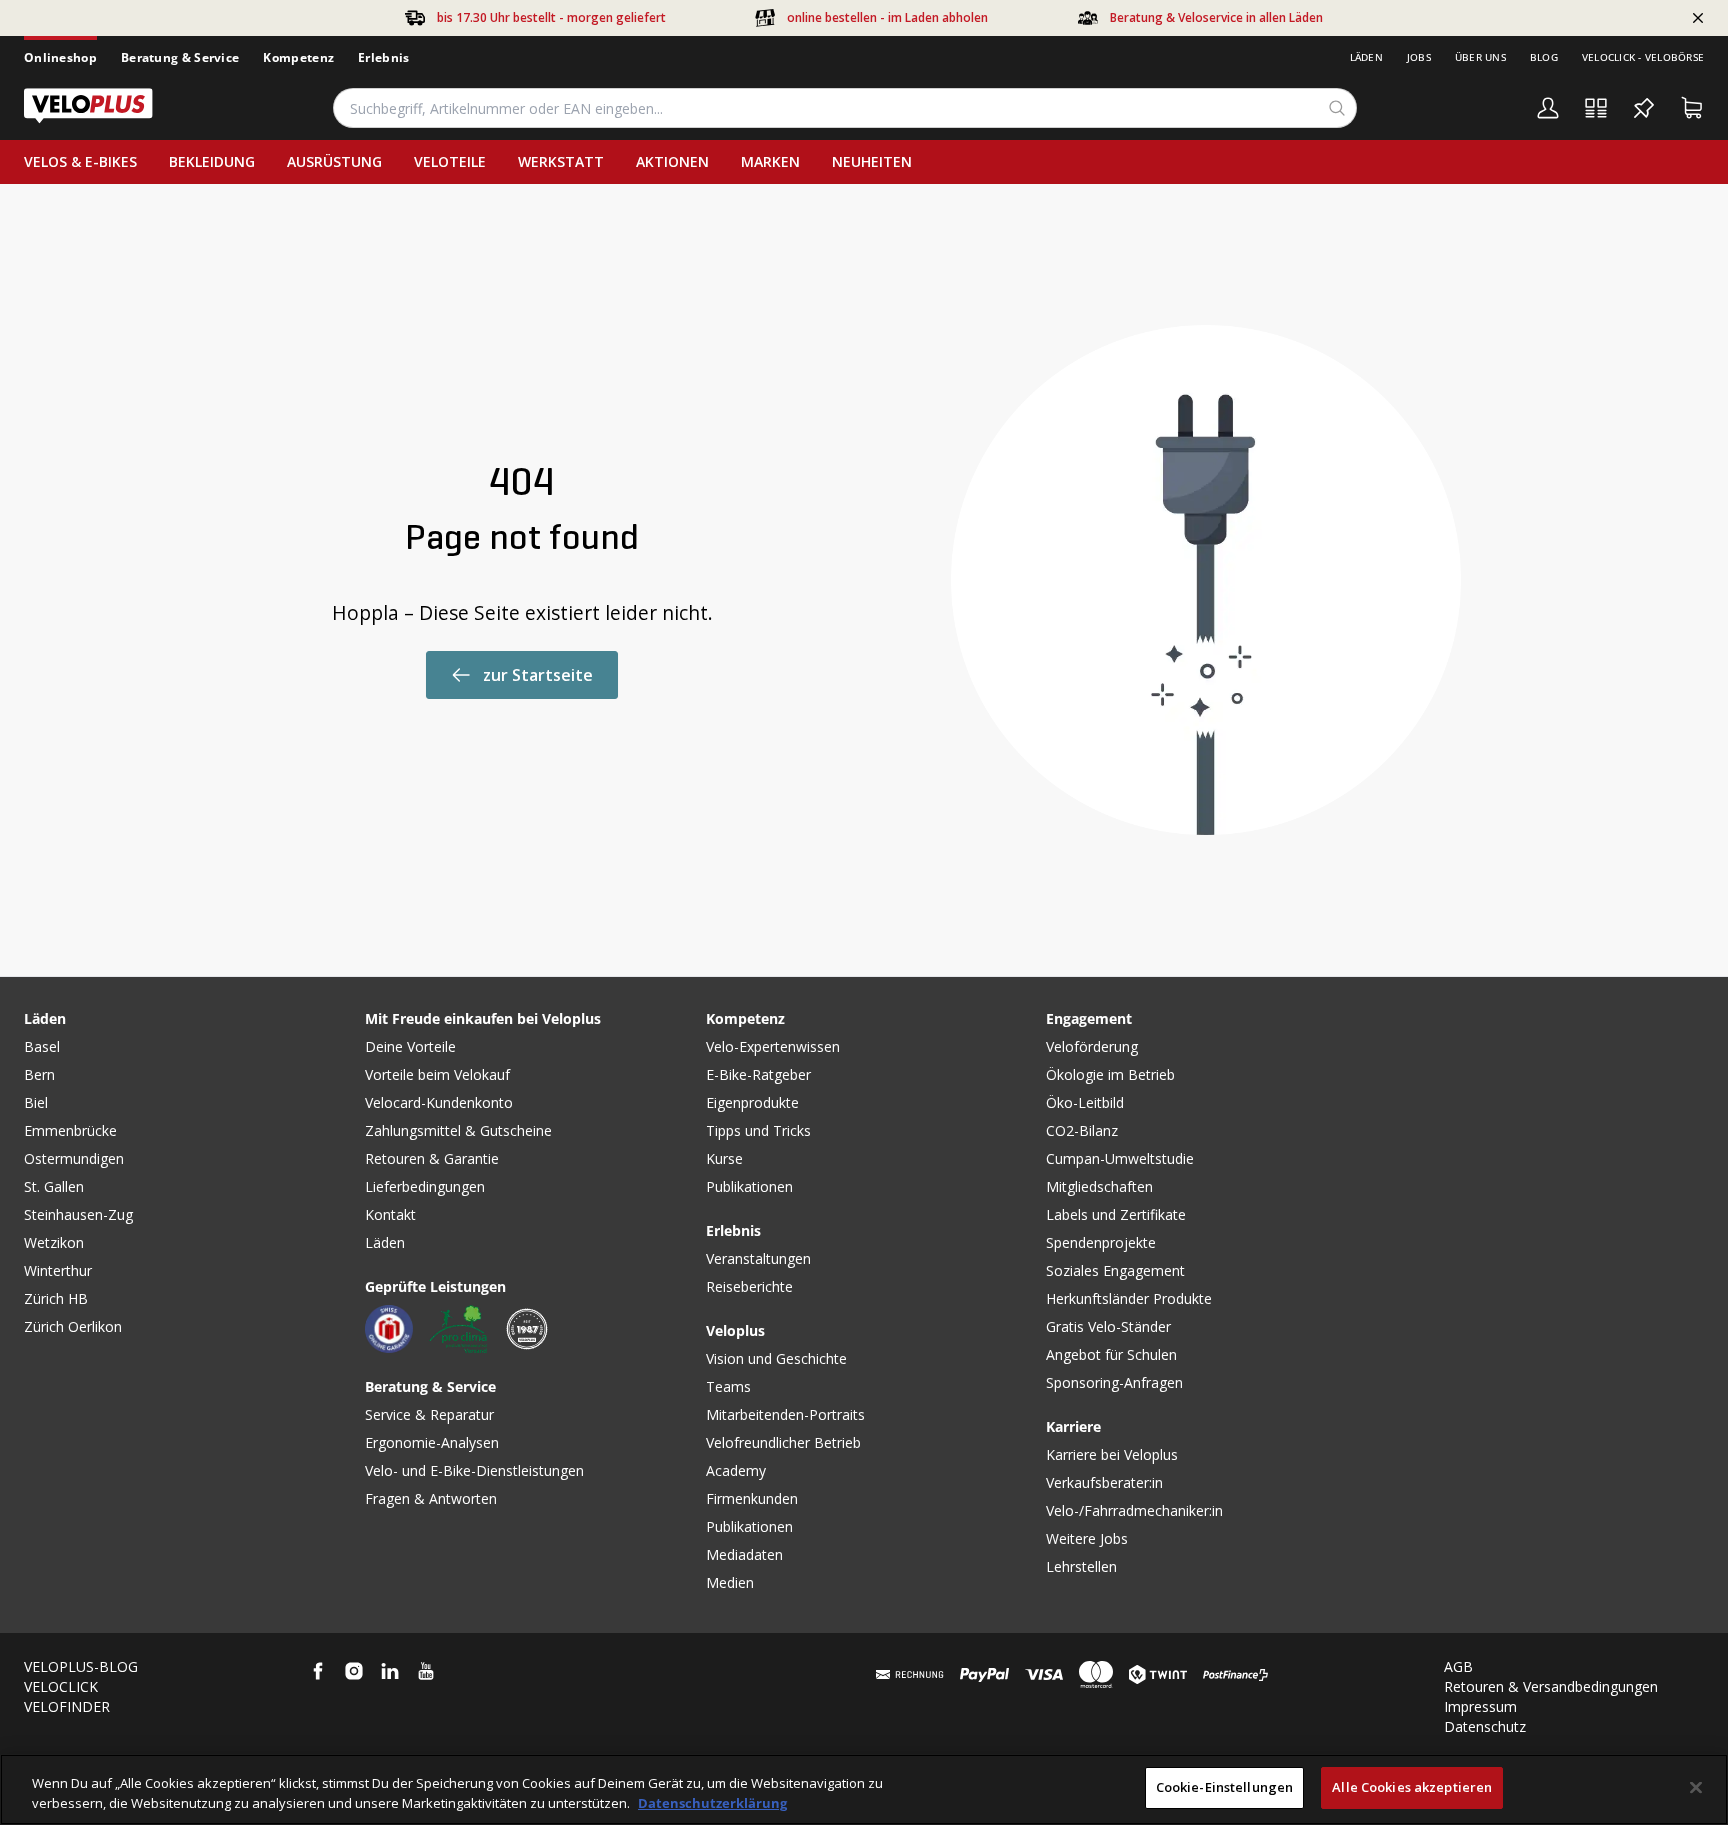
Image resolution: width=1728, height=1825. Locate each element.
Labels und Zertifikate (1116, 1214)
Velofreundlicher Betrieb (783, 1442)
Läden (1366, 57)
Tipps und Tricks (758, 1130)
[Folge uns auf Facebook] (318, 1671)
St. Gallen (54, 1186)
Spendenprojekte (1101, 1242)
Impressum (1480, 1706)
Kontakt (390, 1214)
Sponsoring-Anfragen (1114, 1382)
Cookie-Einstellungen (1225, 1787)
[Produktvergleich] (1596, 108)
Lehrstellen (1081, 1566)
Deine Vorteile (410, 1046)
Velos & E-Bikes (80, 161)
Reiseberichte (749, 1286)
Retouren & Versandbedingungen (1551, 1686)
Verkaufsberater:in (1104, 1482)
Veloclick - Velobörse (1643, 57)
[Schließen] (1696, 1787)
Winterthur (58, 1270)
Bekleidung (212, 161)
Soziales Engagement (1115, 1270)
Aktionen (672, 161)
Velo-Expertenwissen (773, 1046)
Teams (728, 1386)
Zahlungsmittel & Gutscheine (458, 1130)
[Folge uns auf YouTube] (426, 1671)
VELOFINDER (67, 1706)
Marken (770, 161)
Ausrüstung (334, 161)
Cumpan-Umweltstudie (1120, 1158)
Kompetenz (298, 57)
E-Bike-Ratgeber (758, 1074)
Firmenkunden (752, 1498)
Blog (1544, 57)
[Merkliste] (1644, 108)
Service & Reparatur (429, 1414)
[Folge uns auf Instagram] (354, 1671)
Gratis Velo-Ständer (1108, 1326)
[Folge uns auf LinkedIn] (390, 1671)
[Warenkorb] (1692, 108)
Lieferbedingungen (425, 1186)
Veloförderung (1092, 1046)
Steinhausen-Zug (78, 1214)
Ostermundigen (74, 1158)
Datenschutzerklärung (712, 1803)
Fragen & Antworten (431, 1498)
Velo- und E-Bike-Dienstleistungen (474, 1470)
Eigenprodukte (752, 1102)
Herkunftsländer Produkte (1129, 1298)
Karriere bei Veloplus (1112, 1454)
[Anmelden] (1548, 108)
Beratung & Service (180, 57)
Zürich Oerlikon (73, 1326)
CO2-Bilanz (1082, 1130)
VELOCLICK (61, 1686)
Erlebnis (383, 57)
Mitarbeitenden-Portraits (785, 1414)
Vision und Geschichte (776, 1358)
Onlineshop (60, 57)
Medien (730, 1582)
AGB (1458, 1666)
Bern (39, 1074)
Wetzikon (54, 1242)
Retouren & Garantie (432, 1158)
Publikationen (749, 1186)
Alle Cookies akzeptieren (1412, 1787)
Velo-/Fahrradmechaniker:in (1134, 1510)
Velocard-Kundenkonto (439, 1102)
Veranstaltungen (758, 1258)
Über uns (1480, 57)
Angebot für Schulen (1111, 1354)
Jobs (1419, 57)
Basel (42, 1046)
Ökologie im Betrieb (1110, 1074)
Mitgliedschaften (1099, 1186)
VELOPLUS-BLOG (81, 1666)
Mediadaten (744, 1554)
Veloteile (450, 161)
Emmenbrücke (70, 1130)
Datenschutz (1485, 1726)
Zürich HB (56, 1298)
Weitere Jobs (1087, 1538)
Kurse (724, 1158)
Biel (36, 1102)
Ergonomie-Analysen (432, 1442)
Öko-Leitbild (1085, 1102)
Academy (736, 1470)
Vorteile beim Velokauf (437, 1074)
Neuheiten (872, 161)
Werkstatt (561, 161)
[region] (864, 1789)
